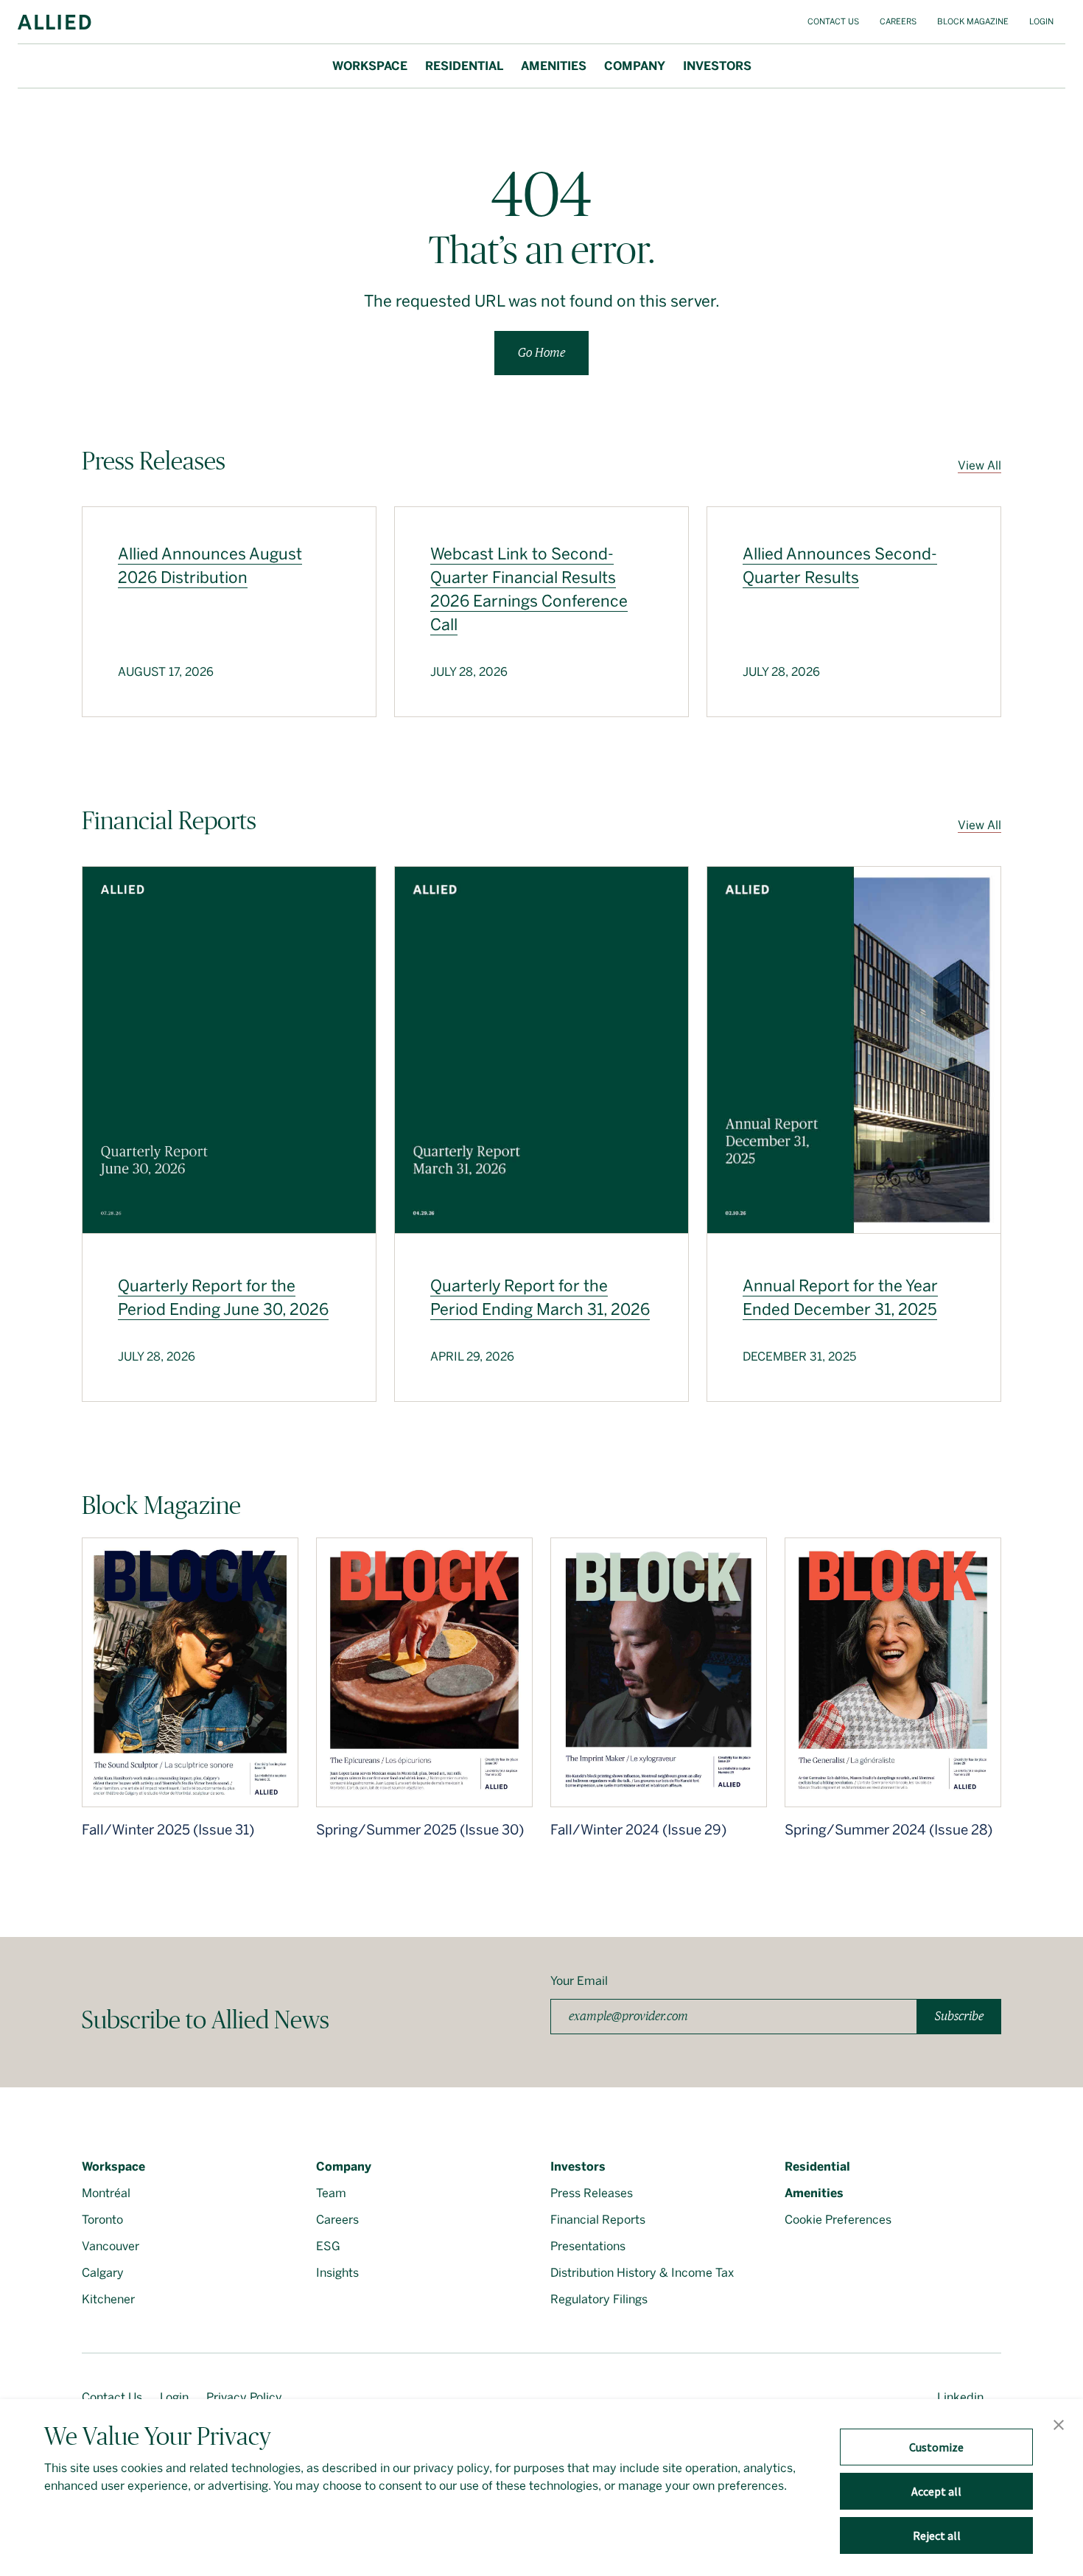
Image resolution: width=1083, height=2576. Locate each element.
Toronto (102, 2220)
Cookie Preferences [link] (838, 2220)
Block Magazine (973, 22)
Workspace (370, 66)
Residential (464, 66)
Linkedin (960, 2397)
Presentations (588, 2246)
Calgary (103, 2273)
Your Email (579, 1981)
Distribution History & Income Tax (642, 2273)
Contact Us (833, 22)
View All (979, 465)
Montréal (106, 2193)
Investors (717, 66)
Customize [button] (936, 2447)
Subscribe (959, 2016)
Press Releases (592, 2193)
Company (635, 66)
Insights (337, 2273)
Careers (898, 22)
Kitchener (108, 2299)
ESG (328, 2246)
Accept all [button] (936, 2491)
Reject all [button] (937, 2535)
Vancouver (111, 2246)
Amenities (554, 66)
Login (1041, 22)
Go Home (541, 353)
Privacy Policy (244, 2397)
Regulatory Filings (599, 2299)
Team (331, 2193)
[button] (1059, 2426)
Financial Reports (598, 2220)
